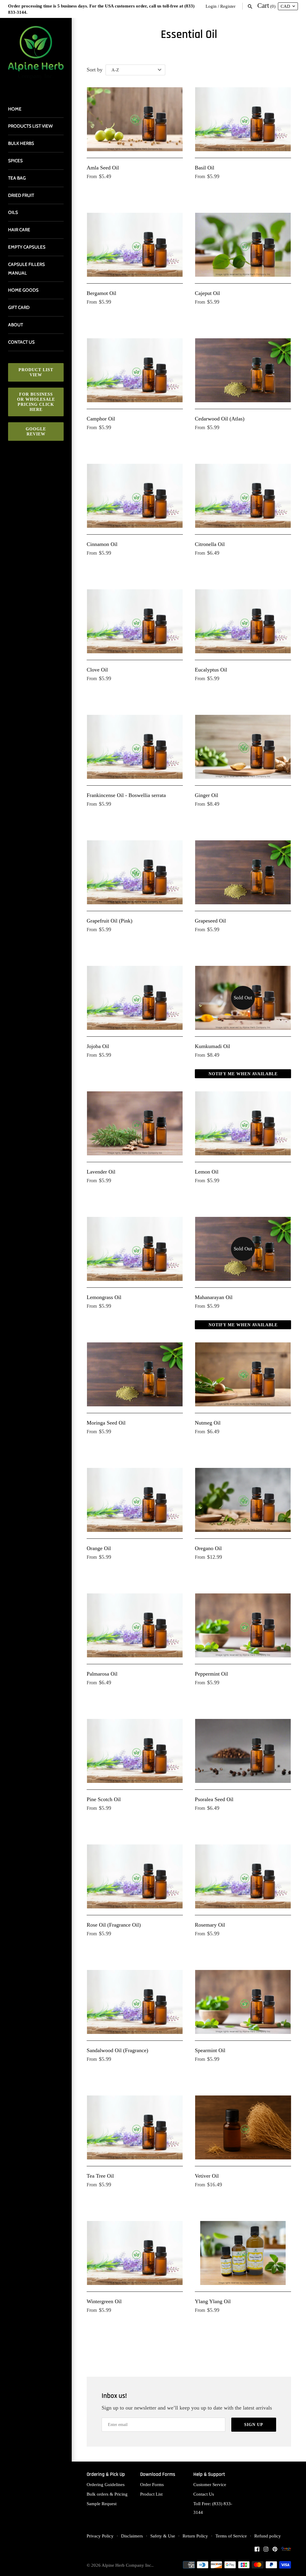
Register (228, 6)
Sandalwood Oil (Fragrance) (117, 2050)
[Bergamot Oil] (135, 245)
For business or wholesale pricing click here (36, 402)
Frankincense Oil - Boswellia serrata (126, 795)
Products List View (30, 126)
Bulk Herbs (21, 143)
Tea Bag (17, 178)
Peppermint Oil (211, 1674)
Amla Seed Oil (103, 168)
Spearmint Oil (210, 2050)
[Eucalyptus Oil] (243, 621)
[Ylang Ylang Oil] (243, 2253)
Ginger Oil (206, 795)
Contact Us (204, 2494)
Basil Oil (205, 168)
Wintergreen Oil (104, 2301)
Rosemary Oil (210, 1925)
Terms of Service (231, 2536)
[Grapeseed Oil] (243, 872)
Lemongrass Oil (104, 1297)
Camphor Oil (101, 419)
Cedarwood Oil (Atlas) (220, 419)
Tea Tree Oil (100, 2176)
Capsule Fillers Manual (26, 269)
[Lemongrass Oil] (135, 1249)
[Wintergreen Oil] (135, 2253)
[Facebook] (257, 2551)
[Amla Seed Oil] (135, 119)
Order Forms (152, 2484)
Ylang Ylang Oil (213, 2301)
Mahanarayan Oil (214, 1297)
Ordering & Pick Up (106, 2475)
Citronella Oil (210, 544)
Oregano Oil (208, 1548)
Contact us (21, 342)
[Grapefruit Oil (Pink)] (135, 872)
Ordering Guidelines (106, 2484)
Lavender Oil (101, 1172)
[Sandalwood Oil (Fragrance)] (135, 2002)
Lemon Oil (207, 1172)
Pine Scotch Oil (104, 1799)
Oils (13, 212)
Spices (15, 161)
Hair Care (19, 230)
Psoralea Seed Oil (214, 1799)
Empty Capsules (27, 247)
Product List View (36, 372)
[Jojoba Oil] (135, 998)
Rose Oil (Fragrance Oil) (114, 1925)
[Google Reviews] (286, 2551)
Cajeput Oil (207, 293)
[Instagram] (266, 2551)
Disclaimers (132, 2536)
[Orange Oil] (135, 1500)
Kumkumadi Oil (212, 1046)
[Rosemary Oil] (243, 1877)
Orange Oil (99, 1548)
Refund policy (268, 2536)
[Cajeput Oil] (243, 245)
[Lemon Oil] (243, 1123)
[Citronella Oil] (243, 496)
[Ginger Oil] (243, 747)
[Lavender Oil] (135, 1123)
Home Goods (23, 290)
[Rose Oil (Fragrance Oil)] (135, 1877)
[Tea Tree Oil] (135, 2128)
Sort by (95, 70)
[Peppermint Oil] (243, 1626)
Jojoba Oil (98, 1046)
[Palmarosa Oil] (135, 1626)
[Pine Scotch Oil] (135, 1751)
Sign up (254, 2425)
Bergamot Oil (101, 293)
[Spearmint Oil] (243, 2002)
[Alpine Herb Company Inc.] (36, 56)
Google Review (36, 432)
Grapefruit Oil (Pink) (110, 921)
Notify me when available (243, 1074)
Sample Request (102, 2504)
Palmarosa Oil (102, 1674)
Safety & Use (163, 2536)
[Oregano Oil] (243, 1500)
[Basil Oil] (243, 119)
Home (15, 109)
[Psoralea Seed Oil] (243, 1751)
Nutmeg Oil (208, 1423)
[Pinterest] (275, 2551)
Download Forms (158, 2475)
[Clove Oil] (135, 621)
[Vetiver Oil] (243, 2128)
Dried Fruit (21, 195)
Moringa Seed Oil (106, 1423)
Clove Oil (97, 670)
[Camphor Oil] (135, 370)
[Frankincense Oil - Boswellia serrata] (135, 747)
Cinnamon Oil (102, 544)
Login (211, 6)
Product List (151, 2494)
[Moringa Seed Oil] (135, 1375)
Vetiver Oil (207, 2176)
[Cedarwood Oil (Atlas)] (243, 370)
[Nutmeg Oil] (243, 1375)
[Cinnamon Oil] (135, 496)
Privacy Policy (100, 2536)
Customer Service (210, 2484)
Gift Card (19, 307)
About (16, 325)
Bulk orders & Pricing (107, 2494)
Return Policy (195, 2536)
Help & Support (209, 2475)
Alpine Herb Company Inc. (127, 2565)
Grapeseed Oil (210, 921)
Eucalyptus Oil (211, 670)
